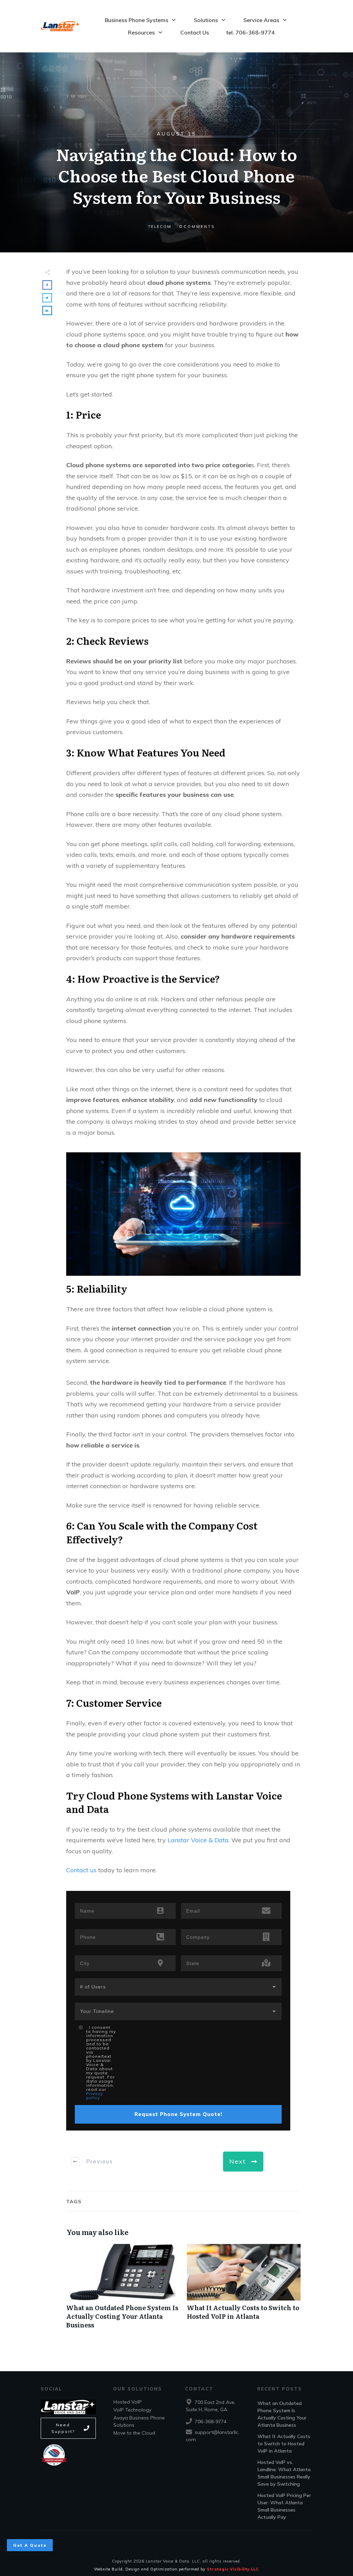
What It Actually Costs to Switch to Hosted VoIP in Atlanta (244, 2290)
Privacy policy (94, 2096)
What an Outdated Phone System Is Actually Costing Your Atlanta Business (123, 2290)
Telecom (160, 227)
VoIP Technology (132, 2410)
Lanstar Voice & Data (198, 1840)
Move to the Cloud (134, 2433)
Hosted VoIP (128, 2402)
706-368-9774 (211, 2422)
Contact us (81, 1870)
